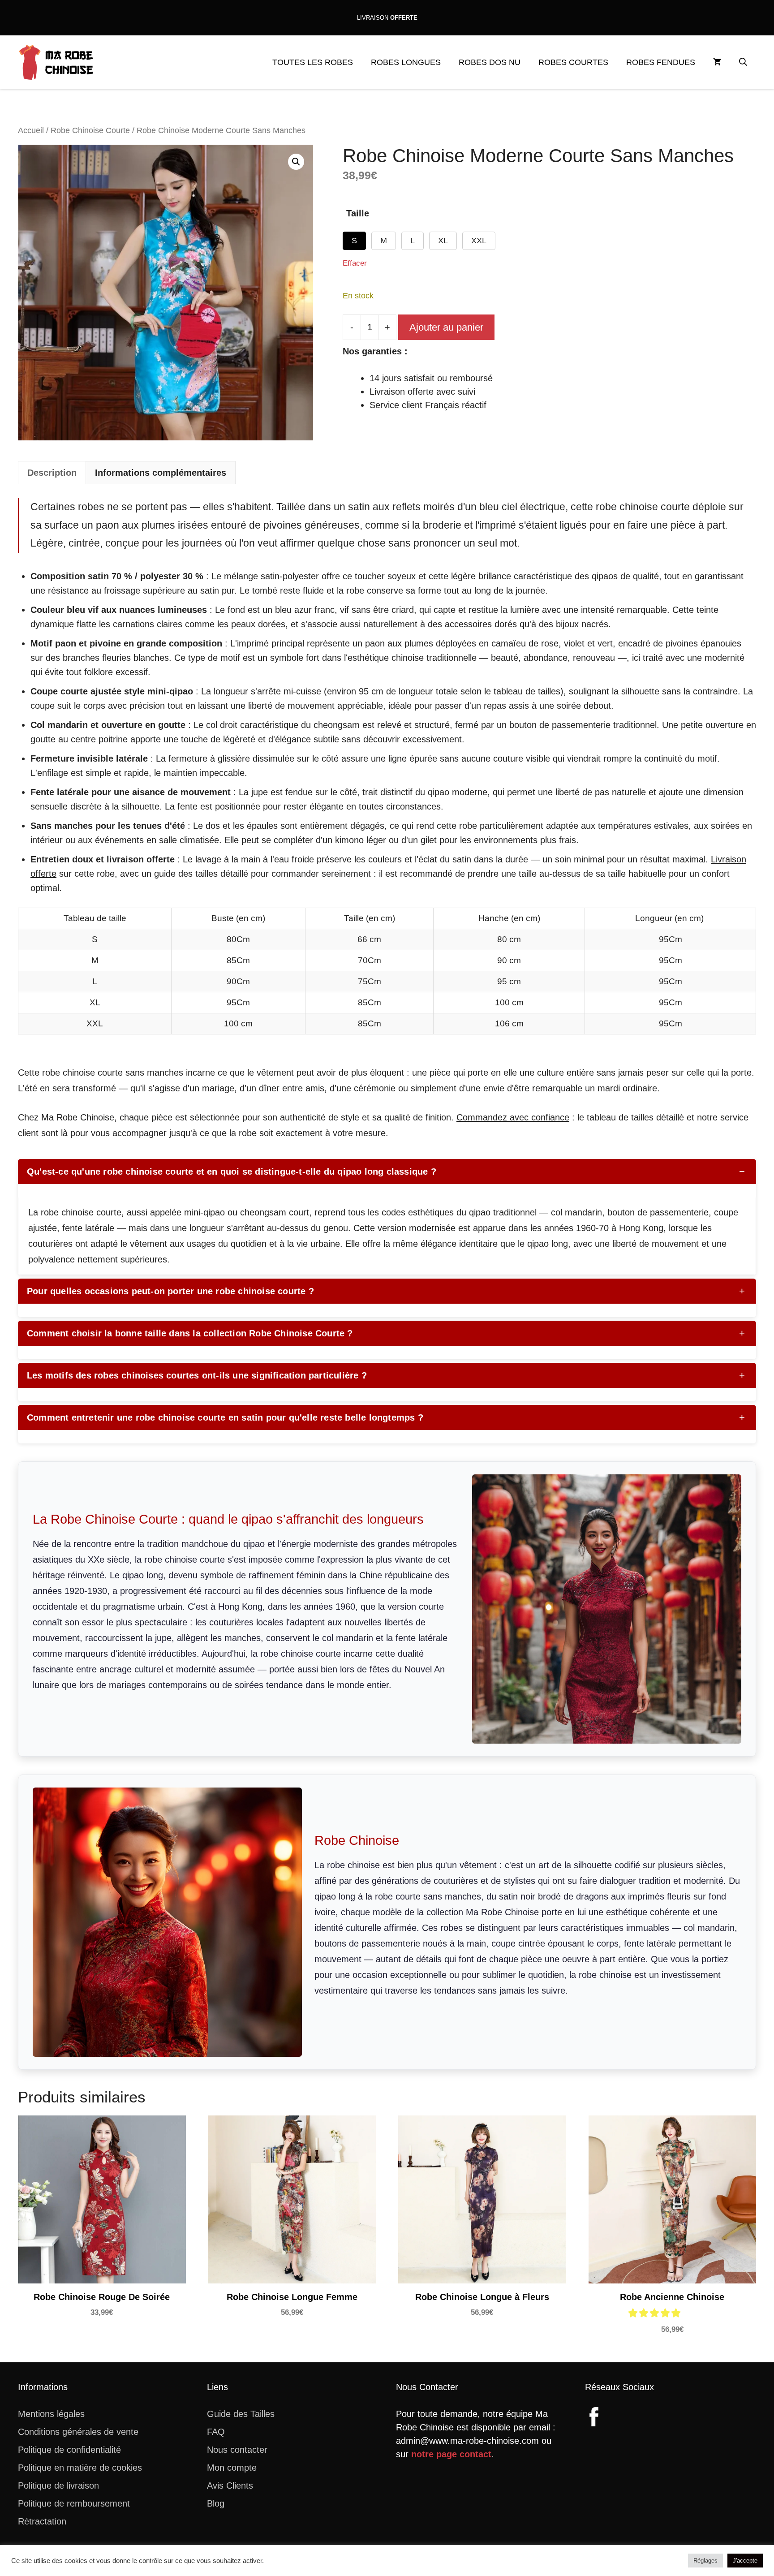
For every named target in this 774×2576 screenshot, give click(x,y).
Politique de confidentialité (69, 2450)
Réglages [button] (705, 2561)
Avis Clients (230, 2486)
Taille (358, 213)
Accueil (31, 130)
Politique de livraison (58, 2486)
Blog (216, 2503)
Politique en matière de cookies (80, 2468)
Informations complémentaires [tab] (161, 473)
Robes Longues (406, 62)
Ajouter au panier (446, 327)
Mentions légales (51, 2414)
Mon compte (232, 2468)
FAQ (216, 2432)
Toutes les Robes (313, 62)
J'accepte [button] (745, 2561)
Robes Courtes (573, 62)
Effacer (355, 263)
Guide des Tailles (241, 2414)
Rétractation (42, 2521)
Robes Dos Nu (490, 62)
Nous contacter (237, 2450)
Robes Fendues (661, 62)
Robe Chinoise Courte (90, 130)
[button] (743, 62)
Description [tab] (52, 473)
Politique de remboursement (74, 2503)
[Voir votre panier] (717, 62)
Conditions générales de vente (78, 2432)
